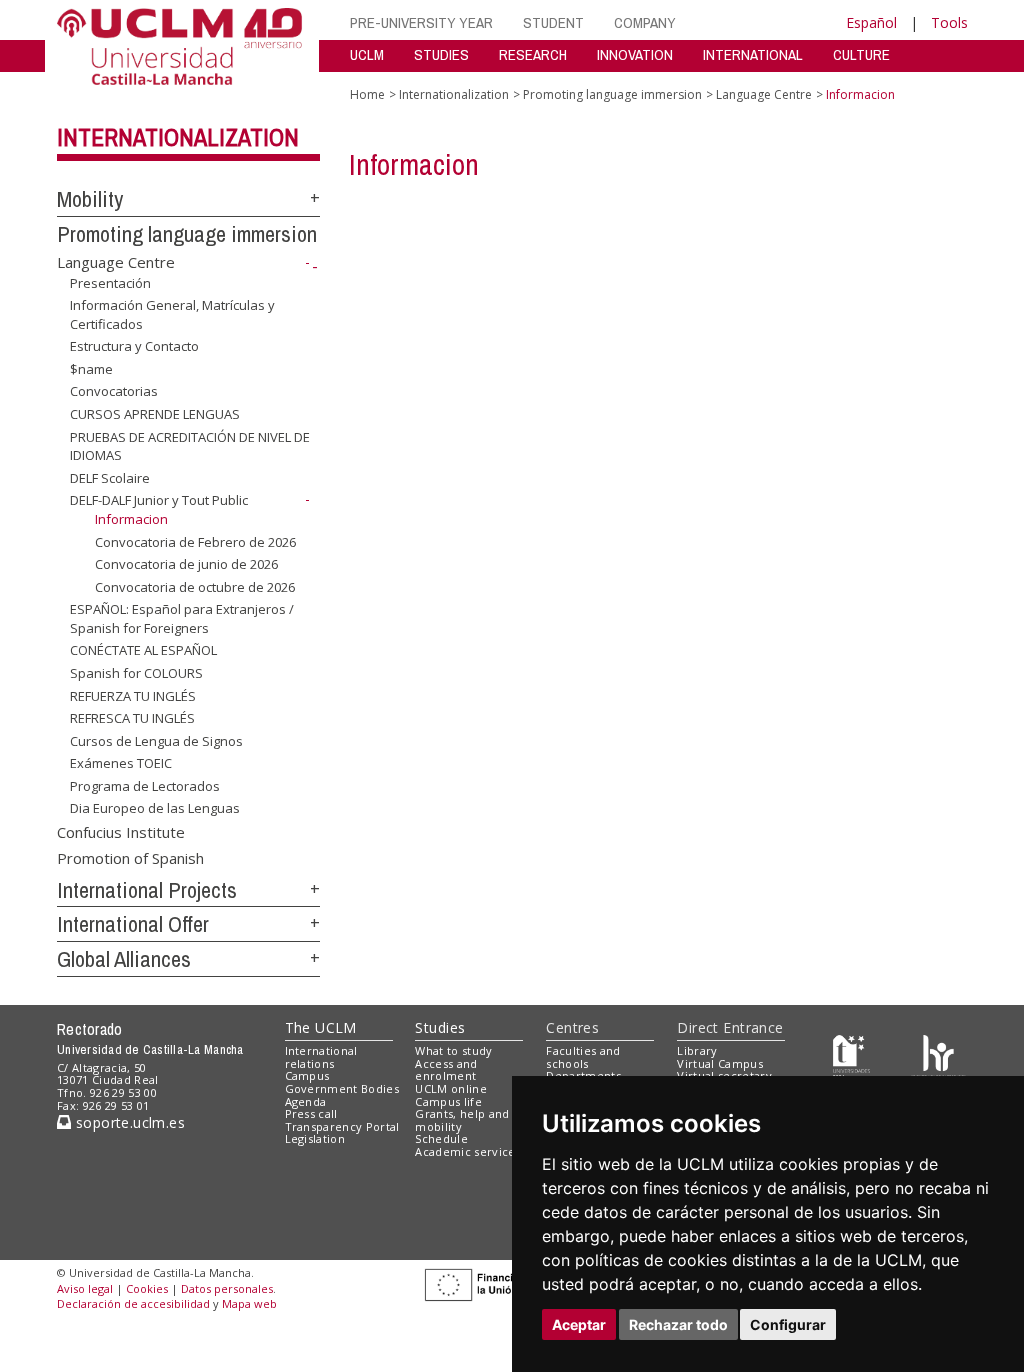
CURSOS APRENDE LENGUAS (155, 414)
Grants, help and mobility (462, 1120)
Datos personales (227, 1288)
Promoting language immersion (187, 234)
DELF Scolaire (110, 478)
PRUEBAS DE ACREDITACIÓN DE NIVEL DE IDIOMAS (190, 445)
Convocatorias (114, 391)
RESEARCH (533, 54)
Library (697, 1050)
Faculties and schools (583, 1057)
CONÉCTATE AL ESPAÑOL (143, 650)
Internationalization (178, 137)
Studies (440, 1027)
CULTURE (861, 54)
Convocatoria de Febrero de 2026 (195, 541)
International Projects (147, 890)
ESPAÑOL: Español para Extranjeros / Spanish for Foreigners (182, 618)
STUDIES (441, 54)
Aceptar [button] (579, 1324)
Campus (307, 1075)
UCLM (367, 54)
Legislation (315, 1138)
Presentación (110, 282)
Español (871, 22)
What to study (453, 1050)
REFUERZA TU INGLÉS (133, 695)
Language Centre (116, 262)
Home (367, 94)
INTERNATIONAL (753, 54)
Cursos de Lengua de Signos (156, 741)
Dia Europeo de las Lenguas (155, 808)
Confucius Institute (121, 832)
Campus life (448, 1101)
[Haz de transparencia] (851, 1054)
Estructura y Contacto (134, 346)
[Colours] (938, 1054)
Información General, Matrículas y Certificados (172, 314)
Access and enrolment (446, 1070)
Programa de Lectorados (145, 786)
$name (91, 369)
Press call (311, 1113)
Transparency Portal (342, 1126)
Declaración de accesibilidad (133, 1303)
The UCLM (321, 1027)
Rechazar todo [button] (678, 1324)
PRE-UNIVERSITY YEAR (421, 22)
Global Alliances (124, 959)
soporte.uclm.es (128, 1122)
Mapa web (249, 1303)
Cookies (147, 1288)
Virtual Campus (720, 1063)
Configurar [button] (788, 1324)
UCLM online (451, 1088)
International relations (321, 1057)
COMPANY (645, 22)
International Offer (133, 924)
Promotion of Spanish (130, 857)
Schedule (441, 1138)
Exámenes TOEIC (121, 763)
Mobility (90, 199)
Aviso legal (85, 1288)
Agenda (306, 1101)
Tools (949, 22)
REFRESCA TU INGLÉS (132, 718)
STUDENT (553, 22)
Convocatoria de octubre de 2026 (195, 587)
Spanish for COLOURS (136, 673)
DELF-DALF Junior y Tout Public (159, 500)
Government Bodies (342, 1088)
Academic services (468, 1151)
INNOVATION (635, 54)
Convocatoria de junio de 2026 (186, 564)
